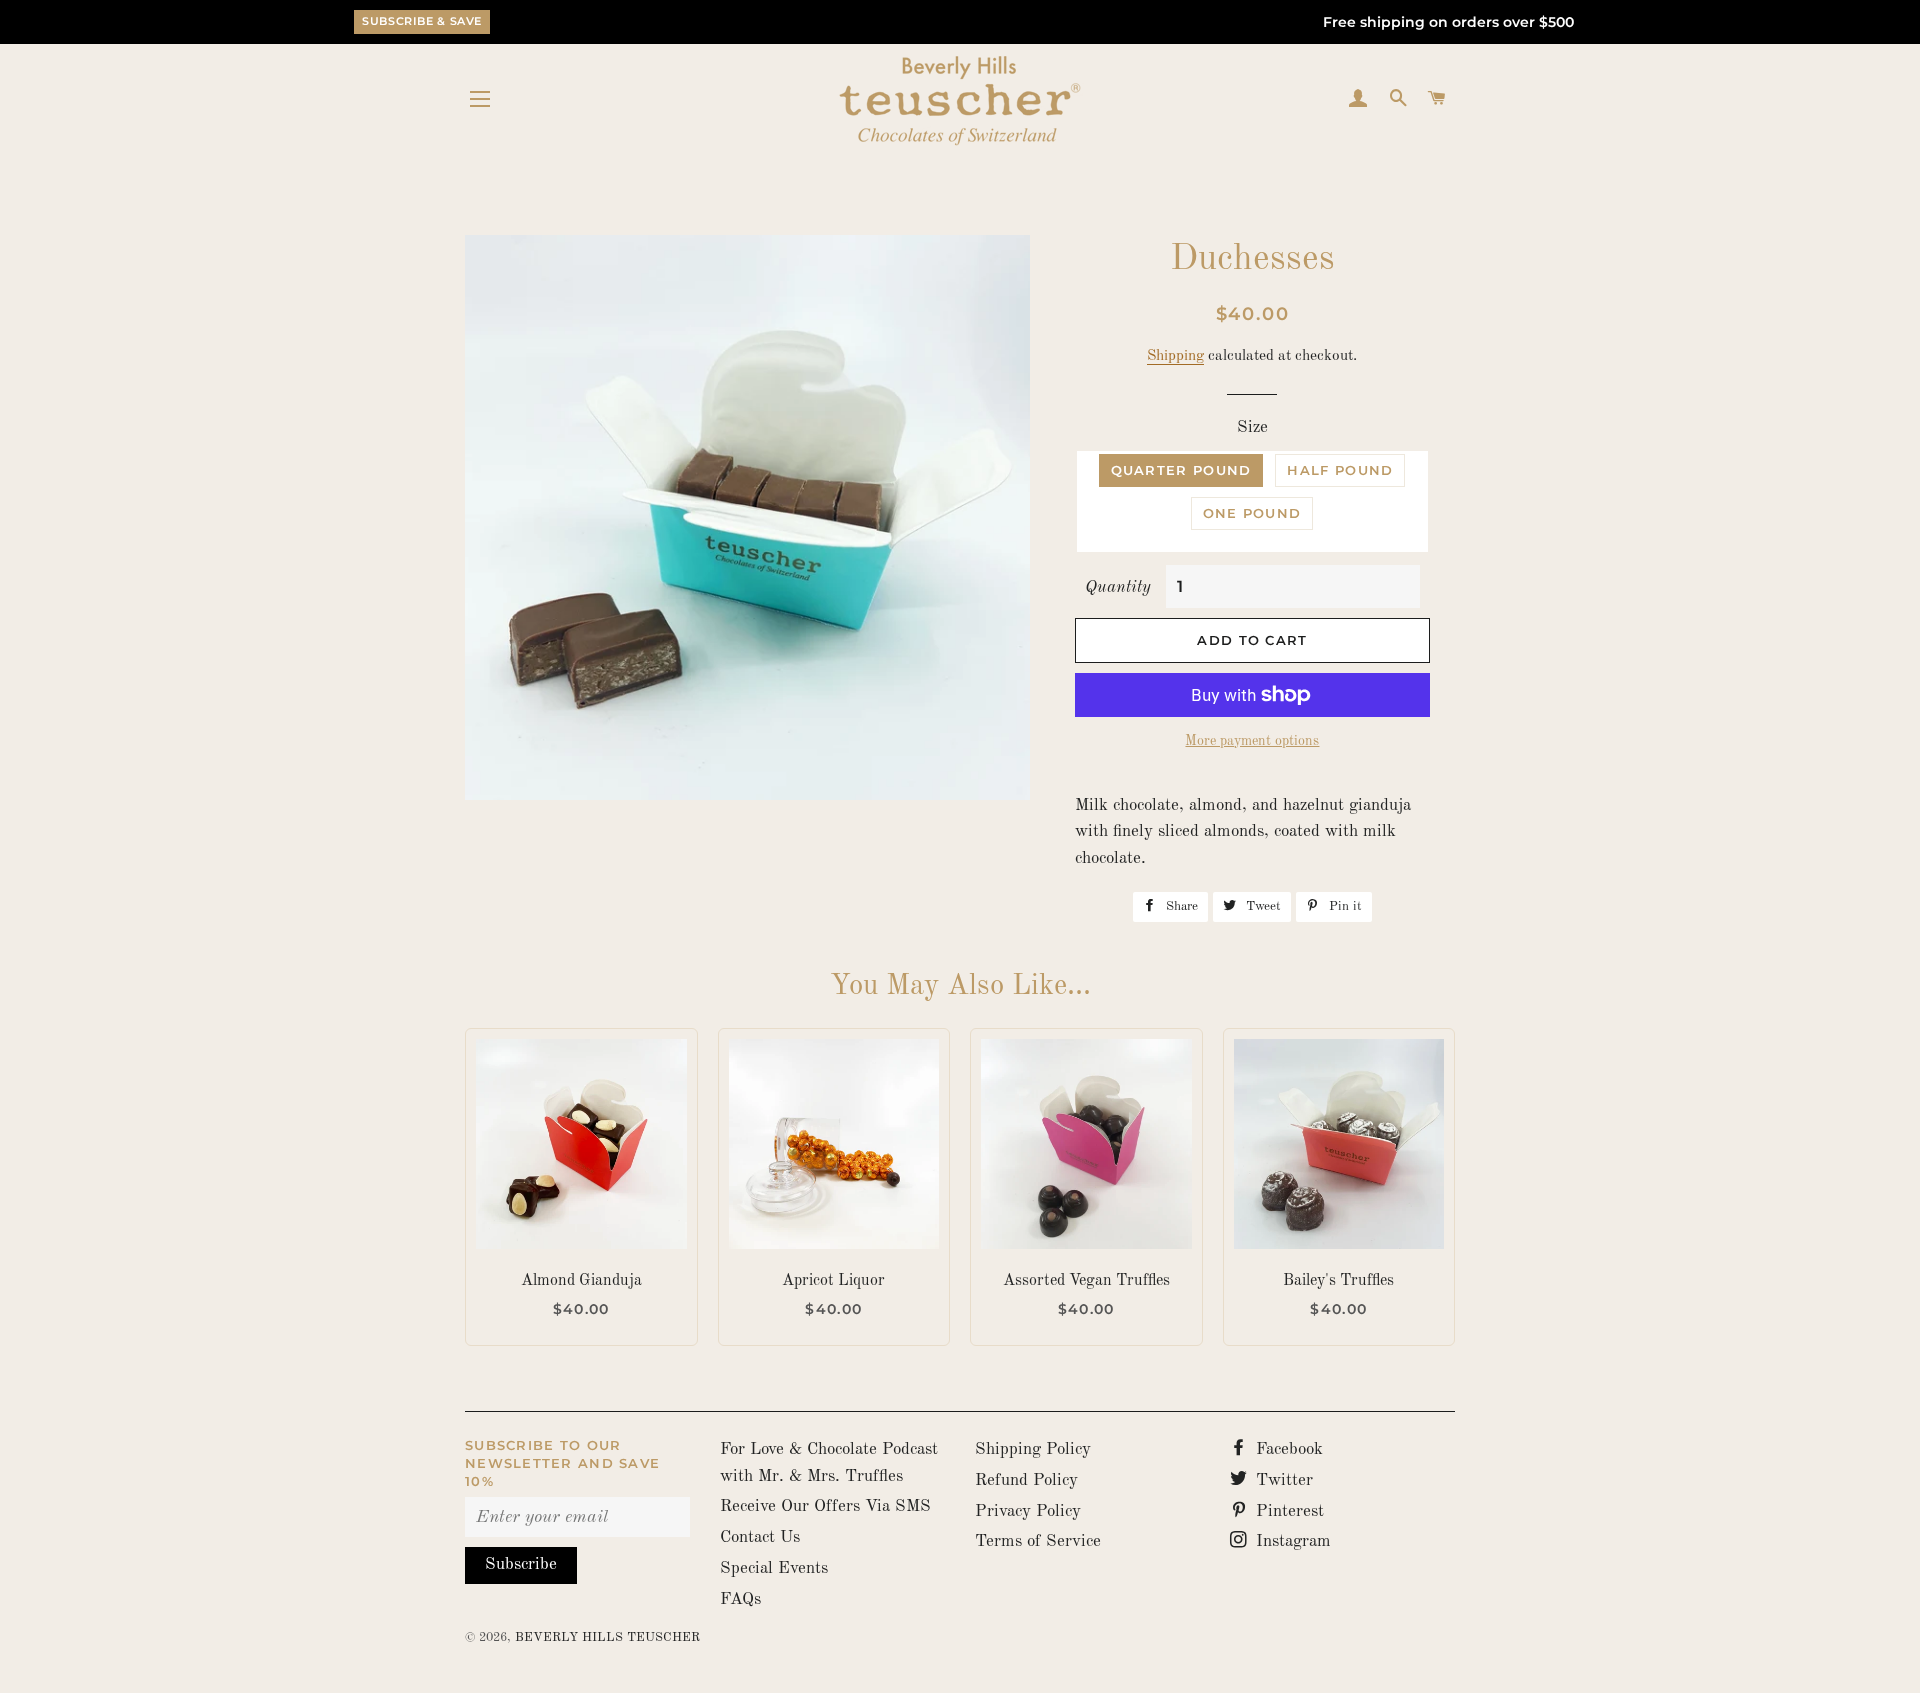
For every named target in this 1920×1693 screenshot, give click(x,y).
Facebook (1287, 1449)
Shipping (1175, 356)
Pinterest (1287, 1511)
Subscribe (521, 1564)
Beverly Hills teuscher (607, 1637)
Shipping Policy (1033, 1449)
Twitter (1282, 1480)
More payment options (1252, 741)
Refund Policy (1026, 1480)
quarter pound (1181, 470)
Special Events (774, 1568)
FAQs (740, 1599)
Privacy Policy (1028, 1511)
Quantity (1118, 587)
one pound (1252, 513)
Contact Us (760, 1537)
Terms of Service (1038, 1541)
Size (1252, 427)
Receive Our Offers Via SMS (825, 1506)
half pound (1340, 470)
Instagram (1291, 1541)
